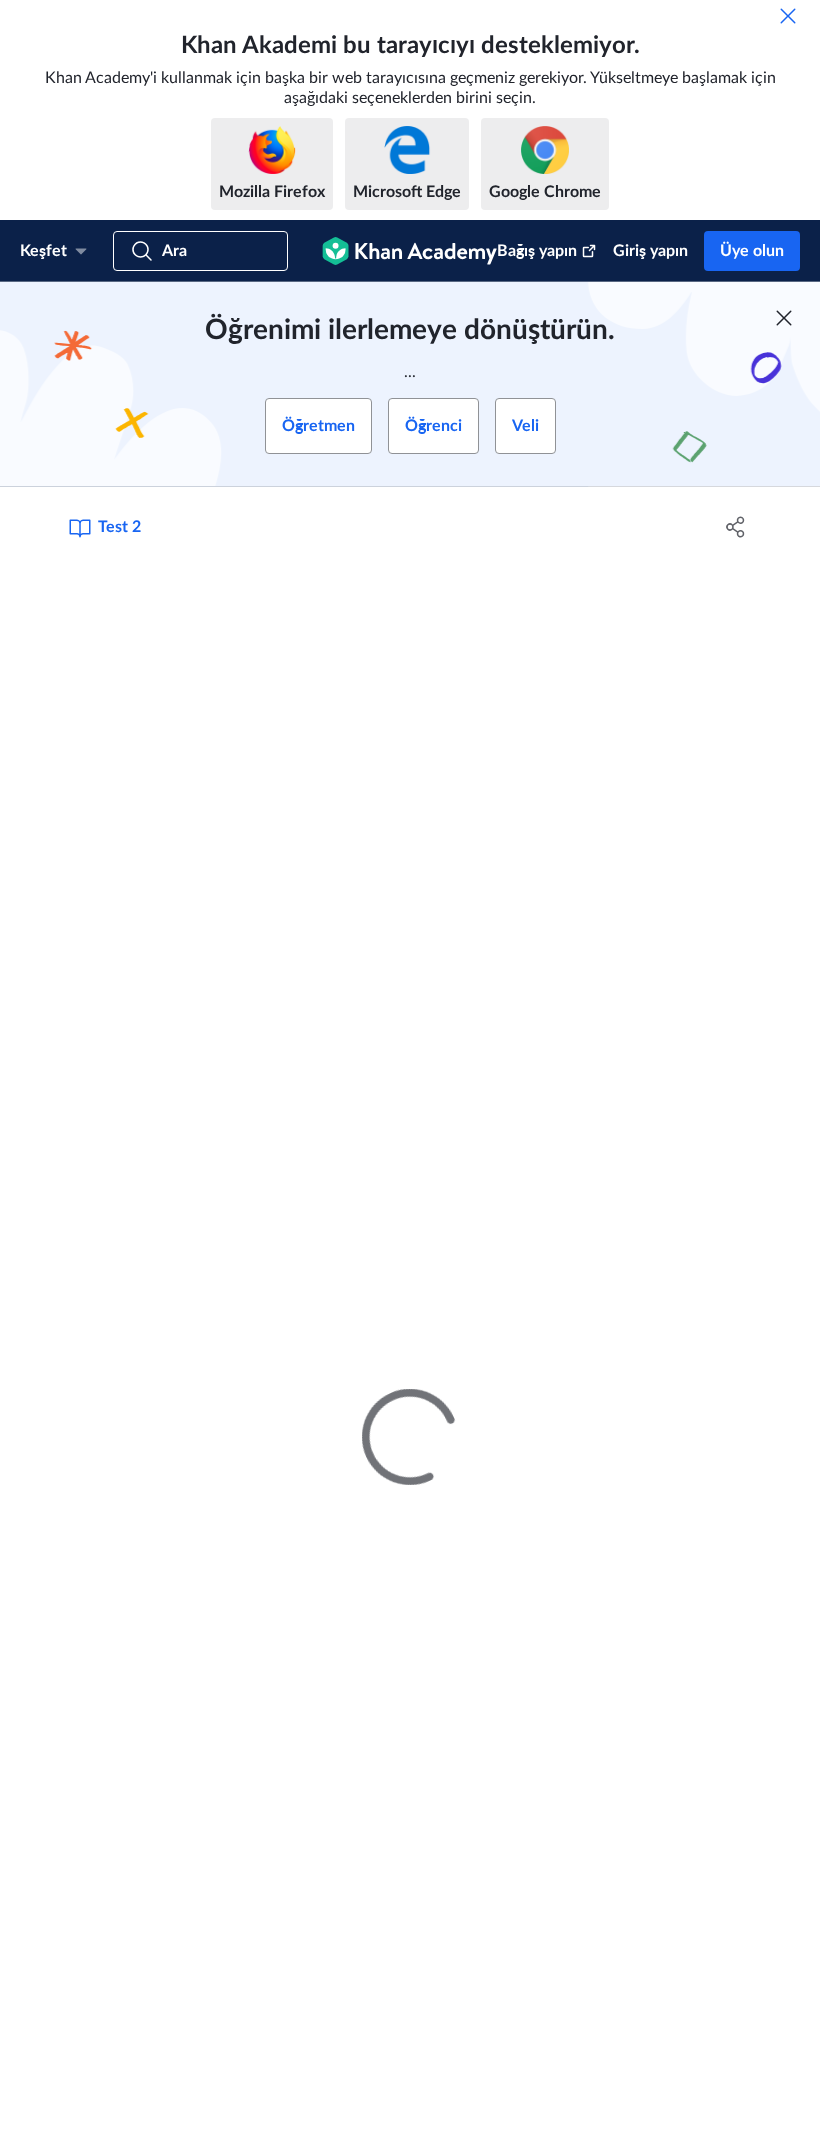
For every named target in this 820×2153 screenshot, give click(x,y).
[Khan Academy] (409, 251)
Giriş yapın (650, 251)
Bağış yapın (537, 251)
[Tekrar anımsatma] (788, 16)
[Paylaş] (735, 527)
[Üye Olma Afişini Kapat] (784, 318)
